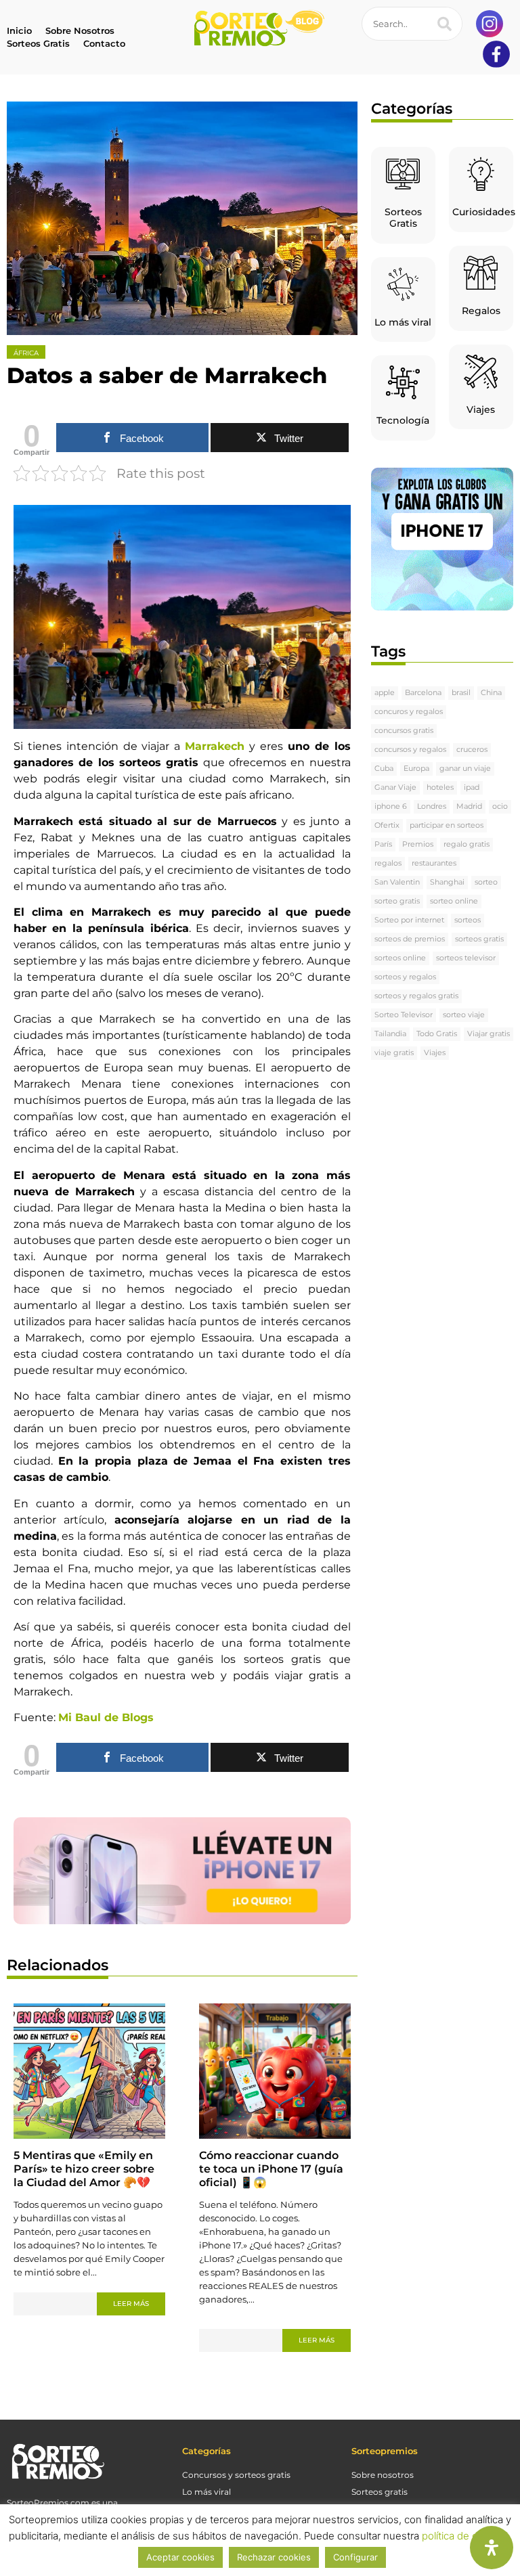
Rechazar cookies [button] (274, 2557)
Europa (416, 769)
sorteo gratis (397, 901)
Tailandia (390, 1034)
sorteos (468, 920)
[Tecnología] (403, 382)
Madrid (469, 806)
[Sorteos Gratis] (403, 174)
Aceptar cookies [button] (180, 2557)
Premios (418, 844)
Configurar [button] (355, 2557)
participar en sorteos (447, 825)
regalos (388, 863)
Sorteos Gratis (403, 218)
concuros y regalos (409, 712)
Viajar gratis (489, 1034)
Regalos (481, 311)
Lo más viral (403, 322)
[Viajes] (481, 372)
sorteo (486, 882)
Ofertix (387, 825)
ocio (500, 806)
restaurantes (434, 863)
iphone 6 (391, 806)
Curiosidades (484, 212)
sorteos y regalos (405, 977)
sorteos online (400, 958)
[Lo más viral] (403, 284)
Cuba (384, 769)
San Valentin (397, 882)
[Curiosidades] (481, 174)
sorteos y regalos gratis (416, 996)
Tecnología (403, 420)
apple (385, 693)
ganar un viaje (465, 769)
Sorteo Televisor (404, 1015)
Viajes (481, 409)
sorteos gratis (479, 939)
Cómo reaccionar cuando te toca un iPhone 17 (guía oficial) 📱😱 (271, 2169)
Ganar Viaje (395, 787)
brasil (461, 693)
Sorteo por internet (409, 920)
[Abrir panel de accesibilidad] (492, 2548)
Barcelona (423, 693)
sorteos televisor (466, 958)
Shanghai (447, 882)
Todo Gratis (437, 1034)
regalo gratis (467, 844)
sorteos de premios (410, 939)
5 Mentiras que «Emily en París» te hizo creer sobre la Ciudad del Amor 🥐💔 (84, 2169)
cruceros (472, 750)
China (491, 693)
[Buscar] (445, 24)
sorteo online (454, 901)
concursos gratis (404, 731)
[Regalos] (481, 273)
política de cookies (465, 2536)
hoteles (440, 787)
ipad (472, 787)
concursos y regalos (410, 750)
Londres (432, 806)
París (383, 844)
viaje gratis (394, 1053)
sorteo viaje (464, 1015)
